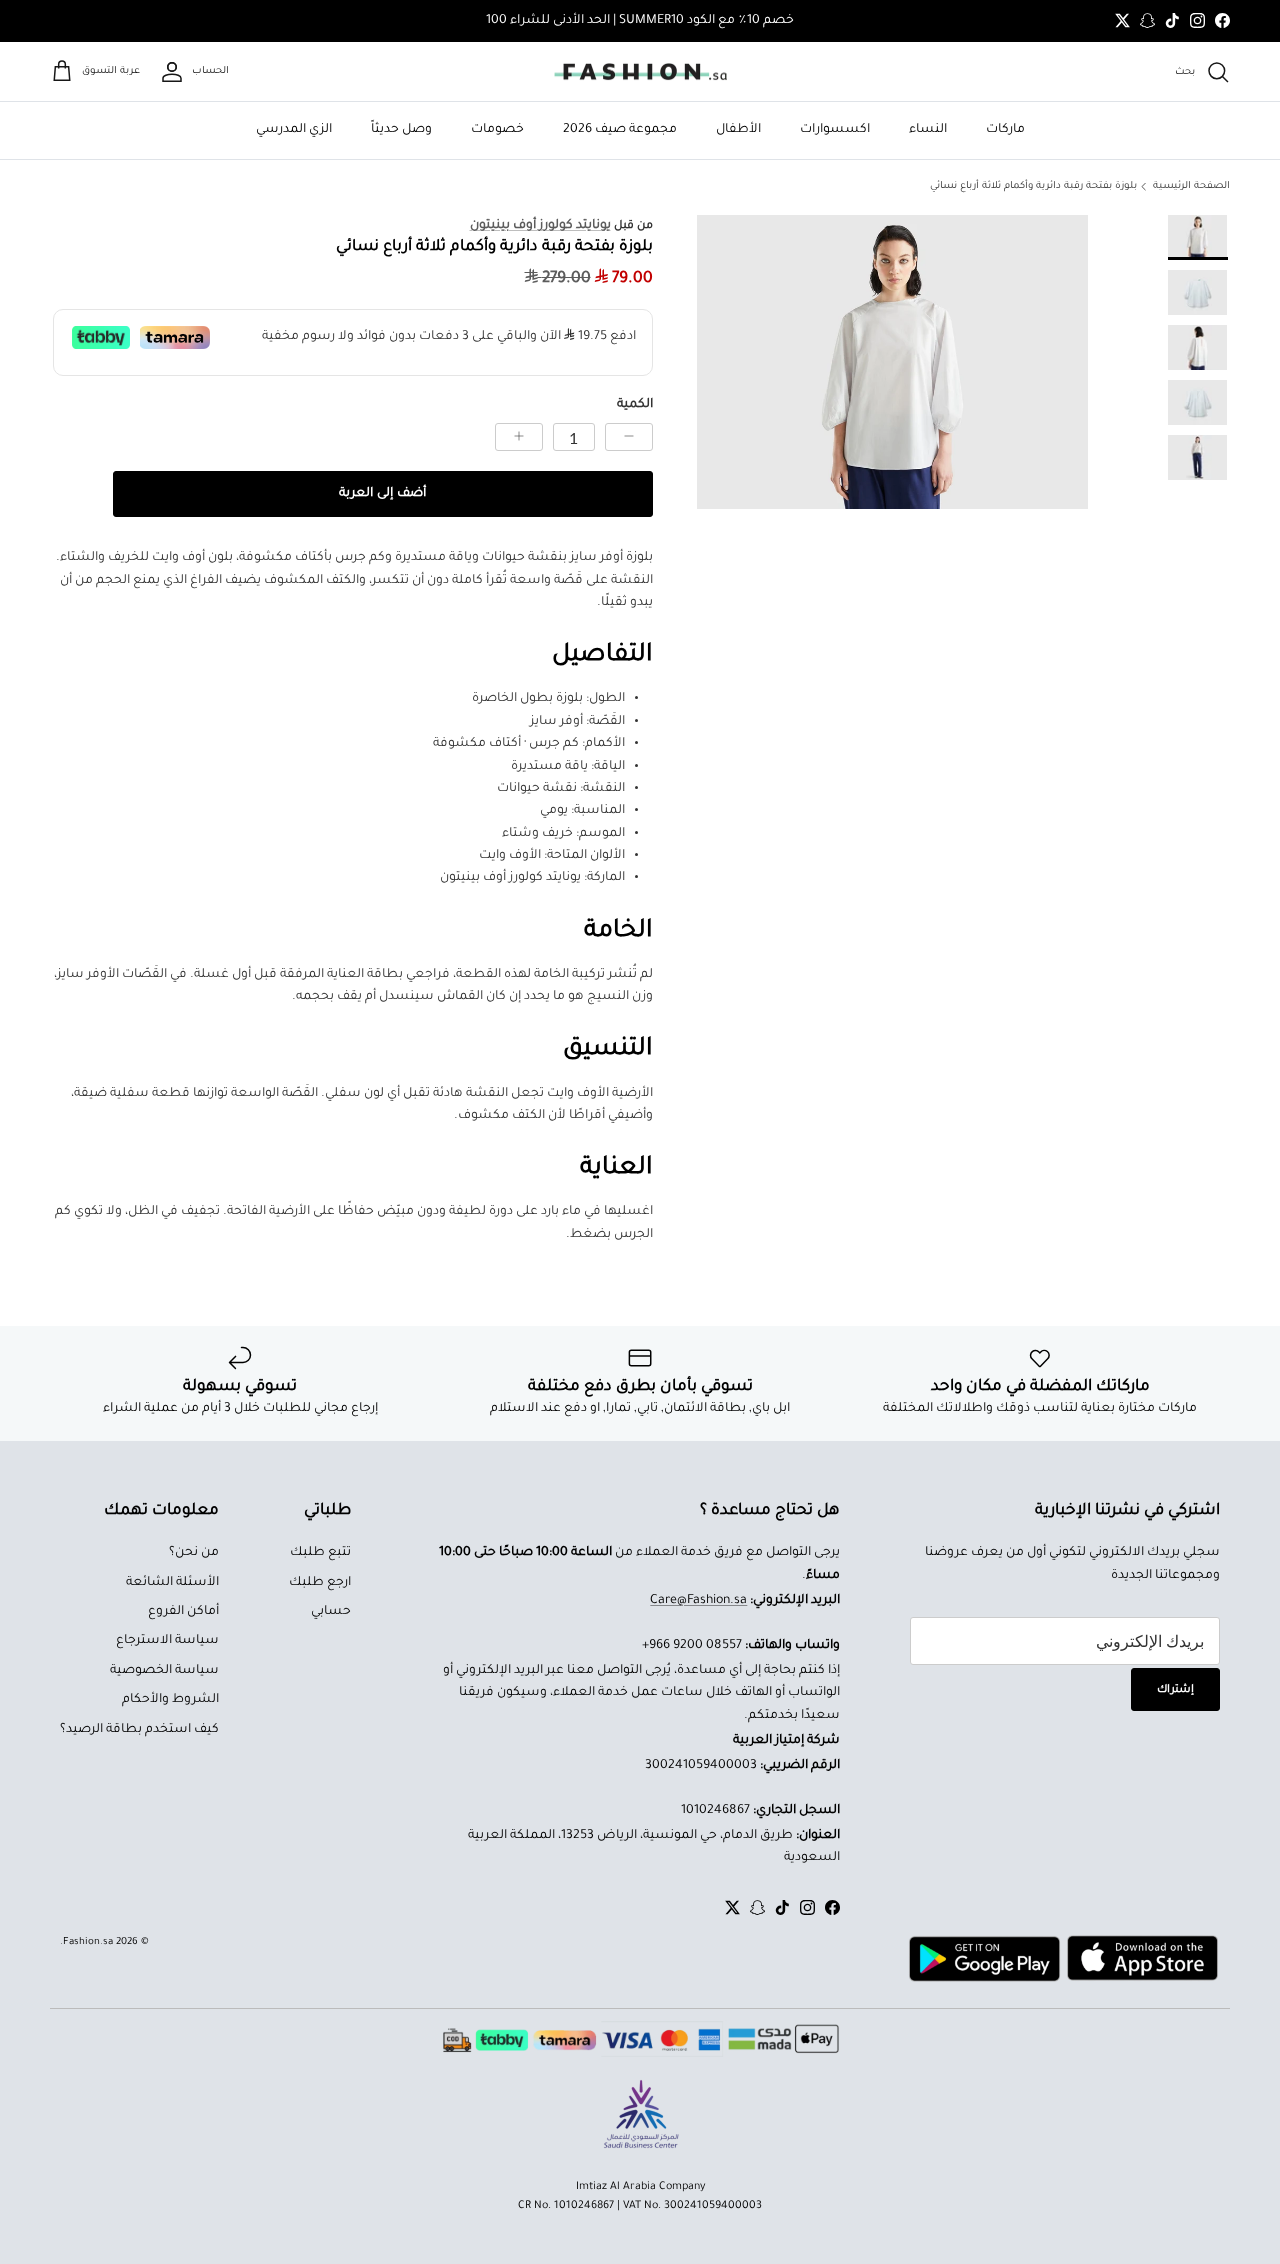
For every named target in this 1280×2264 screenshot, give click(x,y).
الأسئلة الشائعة (172, 1583)
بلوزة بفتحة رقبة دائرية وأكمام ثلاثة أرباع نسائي (1033, 186)
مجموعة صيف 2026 (620, 130)
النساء (928, 130)
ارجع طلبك (320, 1583)
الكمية (635, 405)
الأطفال (738, 130)
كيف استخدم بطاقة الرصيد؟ (139, 1730)
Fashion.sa (88, 1942)
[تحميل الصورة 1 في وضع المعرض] (892, 361)
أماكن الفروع (183, 1612)
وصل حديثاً (401, 130)
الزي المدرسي (294, 130)
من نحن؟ (194, 1553)
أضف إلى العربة (382, 494)
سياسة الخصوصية (164, 1671)
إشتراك (1175, 1690)
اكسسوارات (835, 130)
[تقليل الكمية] (629, 437)
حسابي (331, 1612)
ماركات (1005, 130)
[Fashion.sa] (640, 72)
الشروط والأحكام (170, 1700)
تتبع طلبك (320, 1553)
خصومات (497, 130)
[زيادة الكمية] (519, 437)
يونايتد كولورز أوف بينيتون (540, 226)
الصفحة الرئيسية (1191, 186)
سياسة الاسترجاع (167, 1641)
